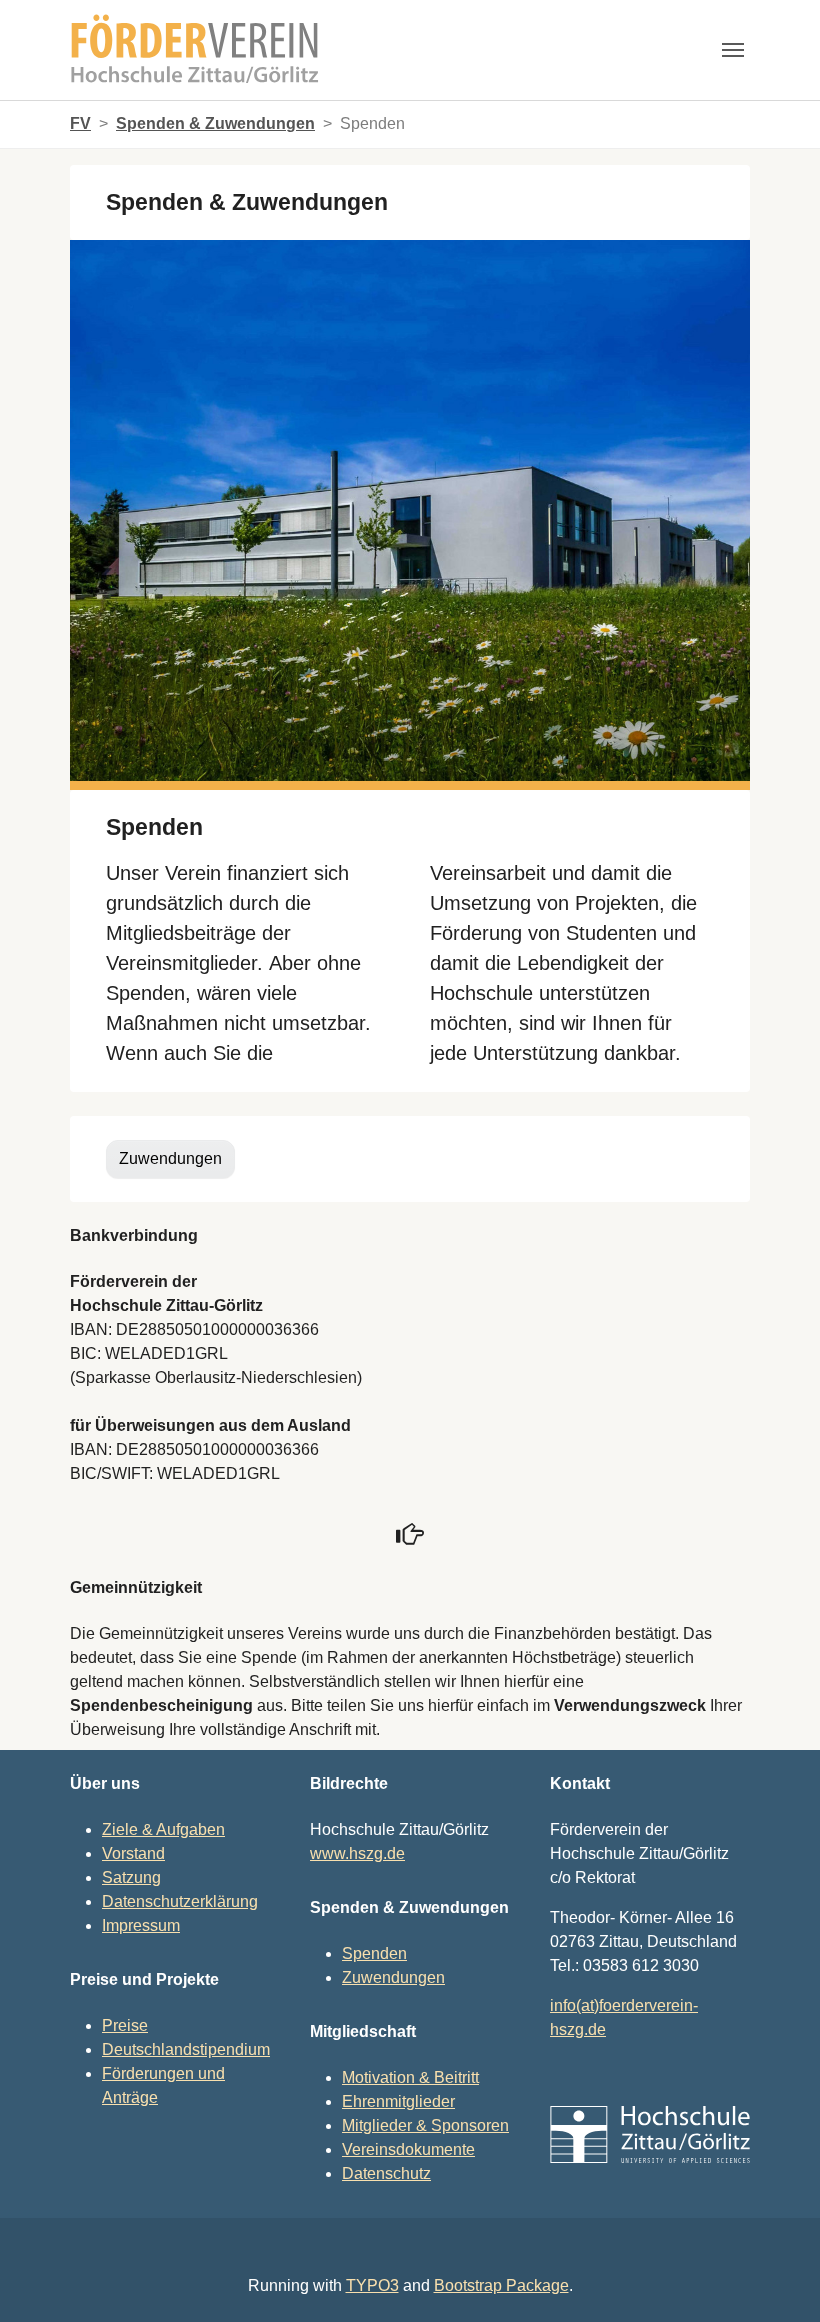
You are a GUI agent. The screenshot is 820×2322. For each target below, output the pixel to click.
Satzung (131, 1877)
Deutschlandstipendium (186, 2049)
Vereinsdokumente (408, 2149)
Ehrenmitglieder (398, 2101)
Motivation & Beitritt (410, 2077)
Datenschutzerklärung (180, 1901)
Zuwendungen (170, 1158)
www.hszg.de (357, 1853)
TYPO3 (372, 2285)
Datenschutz (386, 2173)
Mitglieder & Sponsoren (425, 2125)
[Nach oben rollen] (776, 2278)
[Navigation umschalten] (733, 50)
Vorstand (133, 1853)
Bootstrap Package (501, 2285)
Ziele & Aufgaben (163, 1829)
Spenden (374, 1953)
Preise (125, 2025)
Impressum (141, 1925)
